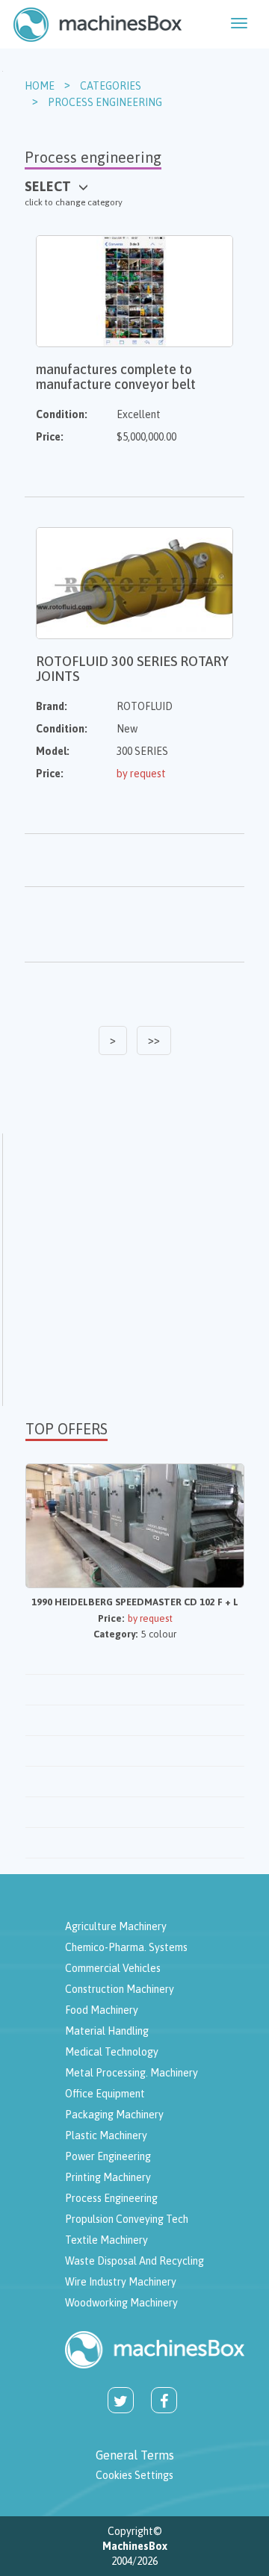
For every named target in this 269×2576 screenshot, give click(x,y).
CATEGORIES (111, 86)
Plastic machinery (106, 2135)
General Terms (135, 2455)
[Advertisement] (134, 1268)
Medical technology (112, 2052)
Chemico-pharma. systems (126, 1947)
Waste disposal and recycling (134, 2261)
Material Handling (107, 2031)
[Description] (98, 24)
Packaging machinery (114, 2115)
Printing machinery (108, 2177)
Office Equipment (105, 2094)
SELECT (48, 186)
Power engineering (108, 2156)
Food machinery (102, 2010)
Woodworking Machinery (121, 2303)
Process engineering (105, 102)
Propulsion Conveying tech (127, 2219)
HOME (40, 86)
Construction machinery (120, 1989)
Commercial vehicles (113, 1968)
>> (154, 1040)
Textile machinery (106, 2240)
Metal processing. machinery (132, 2073)
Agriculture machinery (116, 1926)
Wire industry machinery (121, 2282)
